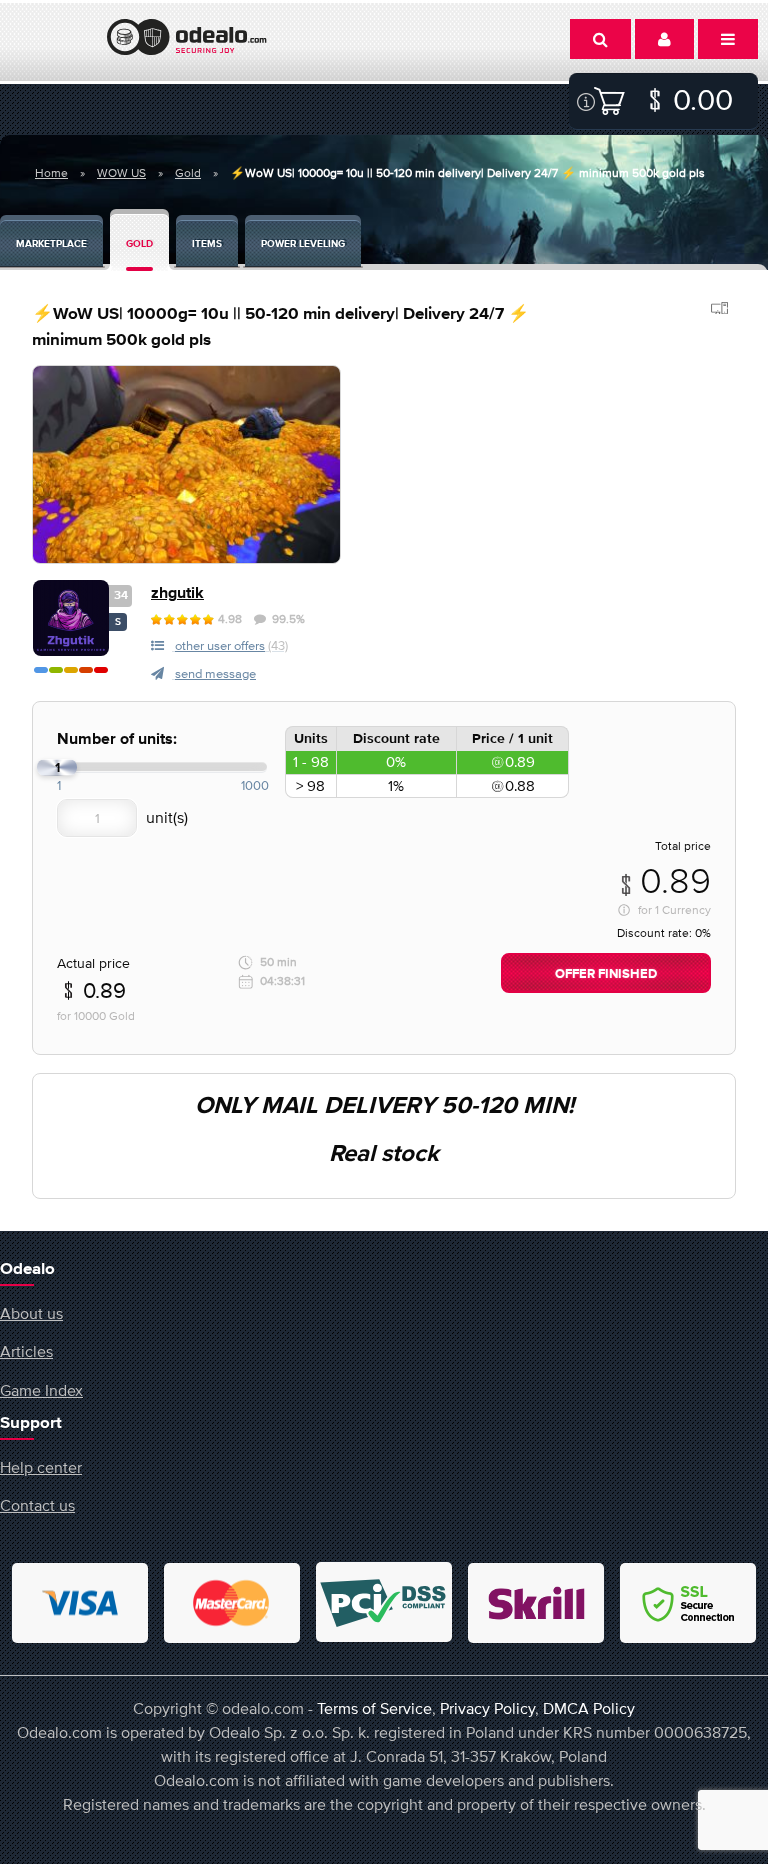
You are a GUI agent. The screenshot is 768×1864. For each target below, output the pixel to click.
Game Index (41, 1390)
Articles (26, 1351)
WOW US (121, 173)
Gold (188, 173)
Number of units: (117, 739)
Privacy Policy (487, 1708)
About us (31, 1313)
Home (51, 173)
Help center (41, 1467)
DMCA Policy (589, 1708)
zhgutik (177, 593)
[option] (186, 464)
